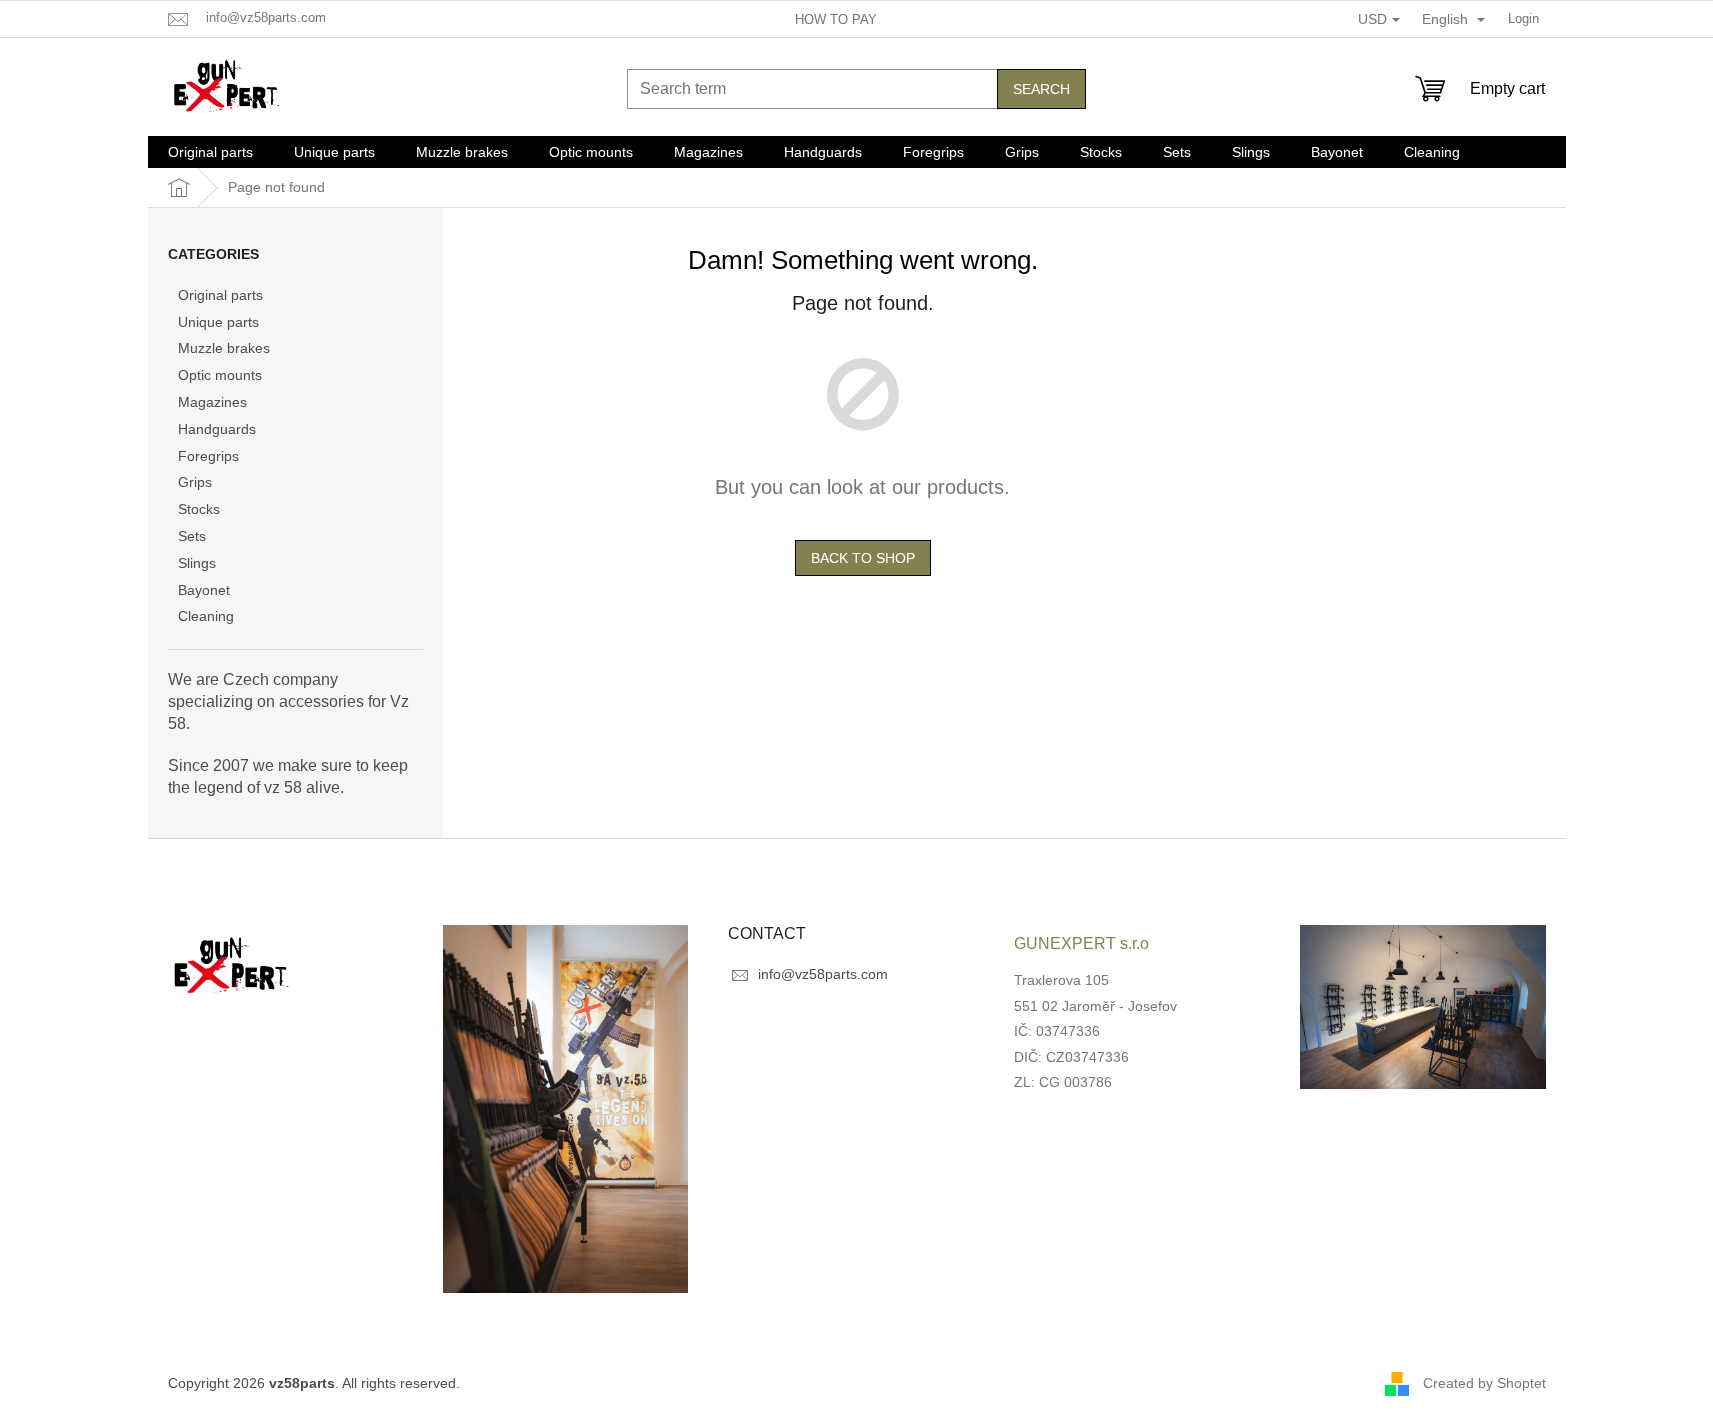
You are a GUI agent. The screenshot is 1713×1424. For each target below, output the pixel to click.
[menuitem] (210, 152)
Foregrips (208, 456)
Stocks (199, 509)
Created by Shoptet (1484, 1383)
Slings (197, 563)
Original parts (220, 295)
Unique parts (218, 322)
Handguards (217, 429)
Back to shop (863, 558)
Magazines (212, 402)
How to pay (836, 19)
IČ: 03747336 (1057, 1031)
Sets (192, 536)
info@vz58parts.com (823, 974)
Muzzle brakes (224, 348)
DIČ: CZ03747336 (1071, 1057)
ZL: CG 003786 (1063, 1082)
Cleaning (206, 616)
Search (1041, 89)
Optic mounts (220, 375)
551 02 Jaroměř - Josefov (1095, 1006)
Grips (195, 482)
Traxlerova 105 (1061, 980)
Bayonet (204, 590)
